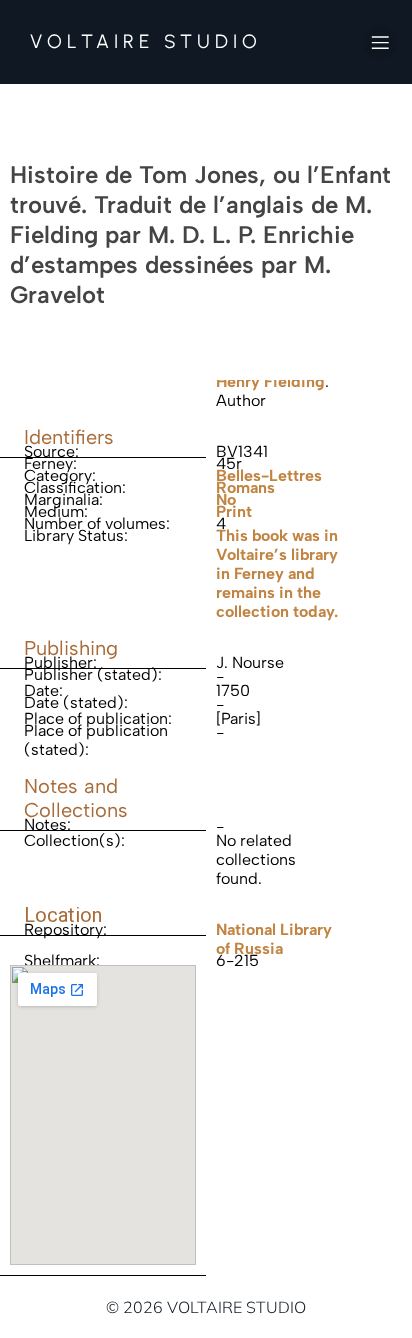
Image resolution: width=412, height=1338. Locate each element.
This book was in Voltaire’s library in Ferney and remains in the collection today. (277, 573)
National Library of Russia (274, 939)
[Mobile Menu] (380, 42)
